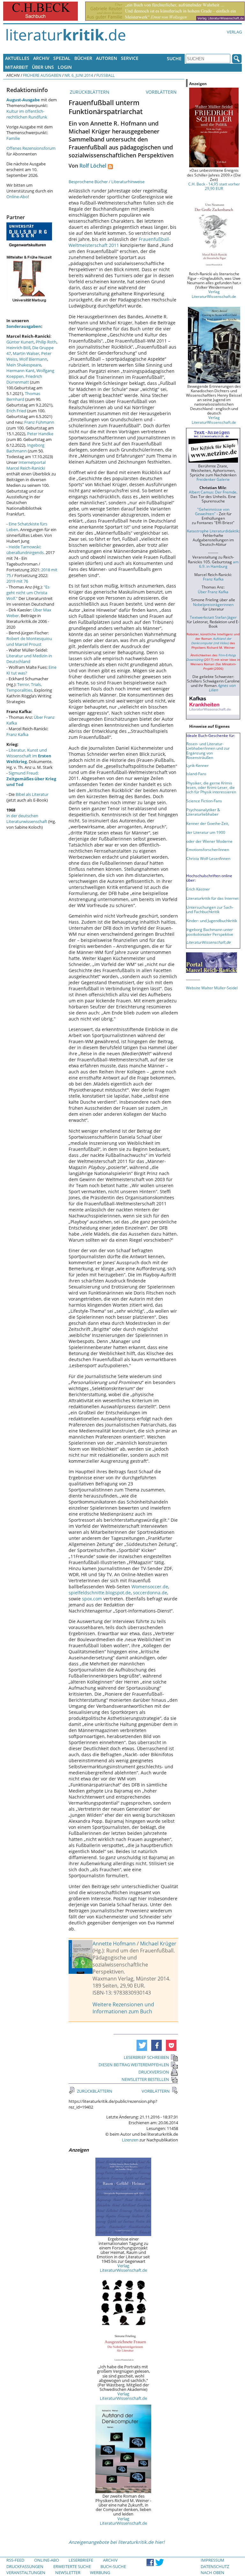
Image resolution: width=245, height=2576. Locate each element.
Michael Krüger (158, 1944)
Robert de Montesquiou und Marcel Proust (29, 641)
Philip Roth (46, 342)
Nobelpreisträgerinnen (213, 604)
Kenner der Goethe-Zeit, (208, 823)
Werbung (100, 2572)
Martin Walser (26, 353)
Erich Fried (16, 411)
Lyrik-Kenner (197, 765)
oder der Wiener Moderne (209, 841)
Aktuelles (17, 58)
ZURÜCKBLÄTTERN (89, 92)
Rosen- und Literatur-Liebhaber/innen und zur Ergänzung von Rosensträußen (208, 750)
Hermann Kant (20, 371)
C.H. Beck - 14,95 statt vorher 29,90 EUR (214, 186)
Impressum (212, 2560)
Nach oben (212, 2572)
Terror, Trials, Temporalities (24, 687)
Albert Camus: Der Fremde (213, 492)
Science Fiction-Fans (204, 801)
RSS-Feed (15, 2560)
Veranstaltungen (26, 2572)
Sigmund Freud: (31, 779)
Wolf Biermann (33, 359)
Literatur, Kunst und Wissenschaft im (29, 756)
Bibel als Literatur (32, 794)
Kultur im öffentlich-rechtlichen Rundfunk (27, 114)
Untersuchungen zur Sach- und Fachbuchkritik (210, 909)
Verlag (234, 32)
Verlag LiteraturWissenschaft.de (123, 2268)
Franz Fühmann (39, 422)
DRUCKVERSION (154, 2072)
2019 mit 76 (17, 581)
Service (130, 58)
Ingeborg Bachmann (25, 448)
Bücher (83, 58)
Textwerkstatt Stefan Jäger (213, 617)
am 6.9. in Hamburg (219, 564)
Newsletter (68, 2572)
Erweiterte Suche (72, 2566)
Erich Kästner (198, 889)
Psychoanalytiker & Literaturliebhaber (203, 812)
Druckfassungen (25, 2566)
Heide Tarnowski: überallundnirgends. (26, 550)
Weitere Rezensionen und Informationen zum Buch (123, 2008)
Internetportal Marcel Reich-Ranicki (26, 465)
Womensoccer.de (150, 1587)
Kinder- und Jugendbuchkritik (212, 920)
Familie (13, 138)
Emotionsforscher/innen (208, 849)
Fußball (105, 75)
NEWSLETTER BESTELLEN (145, 2079)
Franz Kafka (17, 734)
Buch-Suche (113, 2566)
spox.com (92, 1599)
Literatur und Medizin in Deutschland (29, 659)
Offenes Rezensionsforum (31, 148)
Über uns (43, 67)
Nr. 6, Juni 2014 (79, 75)
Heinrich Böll (18, 348)
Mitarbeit (17, 67)
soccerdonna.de (150, 1593)
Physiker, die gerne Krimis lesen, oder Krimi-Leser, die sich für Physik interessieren (211, 787)
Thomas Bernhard (23, 396)
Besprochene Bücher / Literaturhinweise (107, 182)
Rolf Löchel (93, 166)
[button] (142, 2045)
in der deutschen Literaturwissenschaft (27, 819)
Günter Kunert (20, 342)
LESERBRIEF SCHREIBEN (146, 2057)
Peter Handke (40, 434)
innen (225, 858)
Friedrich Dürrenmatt (24, 379)
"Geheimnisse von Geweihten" (212, 511)
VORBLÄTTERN (162, 92)
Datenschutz (215, 2566)
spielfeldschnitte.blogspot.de (100, 1593)
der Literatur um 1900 (206, 832)
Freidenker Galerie (213, 479)
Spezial (62, 58)
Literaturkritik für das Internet (212, 898)
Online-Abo (17, 197)
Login (65, 67)
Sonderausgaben (24, 326)
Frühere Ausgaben (42, 75)
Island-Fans (196, 774)
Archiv (41, 58)
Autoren (107, 58)
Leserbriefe (81, 2560)
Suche (174, 58)
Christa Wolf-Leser (203, 858)
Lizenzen (130, 2140)
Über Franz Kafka (213, 592)
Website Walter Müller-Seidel (212, 988)
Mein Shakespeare (24, 365)
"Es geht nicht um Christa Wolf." (28, 593)
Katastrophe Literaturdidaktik (213, 531)
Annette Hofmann (114, 1944)
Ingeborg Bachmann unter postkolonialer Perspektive (210, 932)
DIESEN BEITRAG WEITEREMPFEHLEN (134, 2065)
